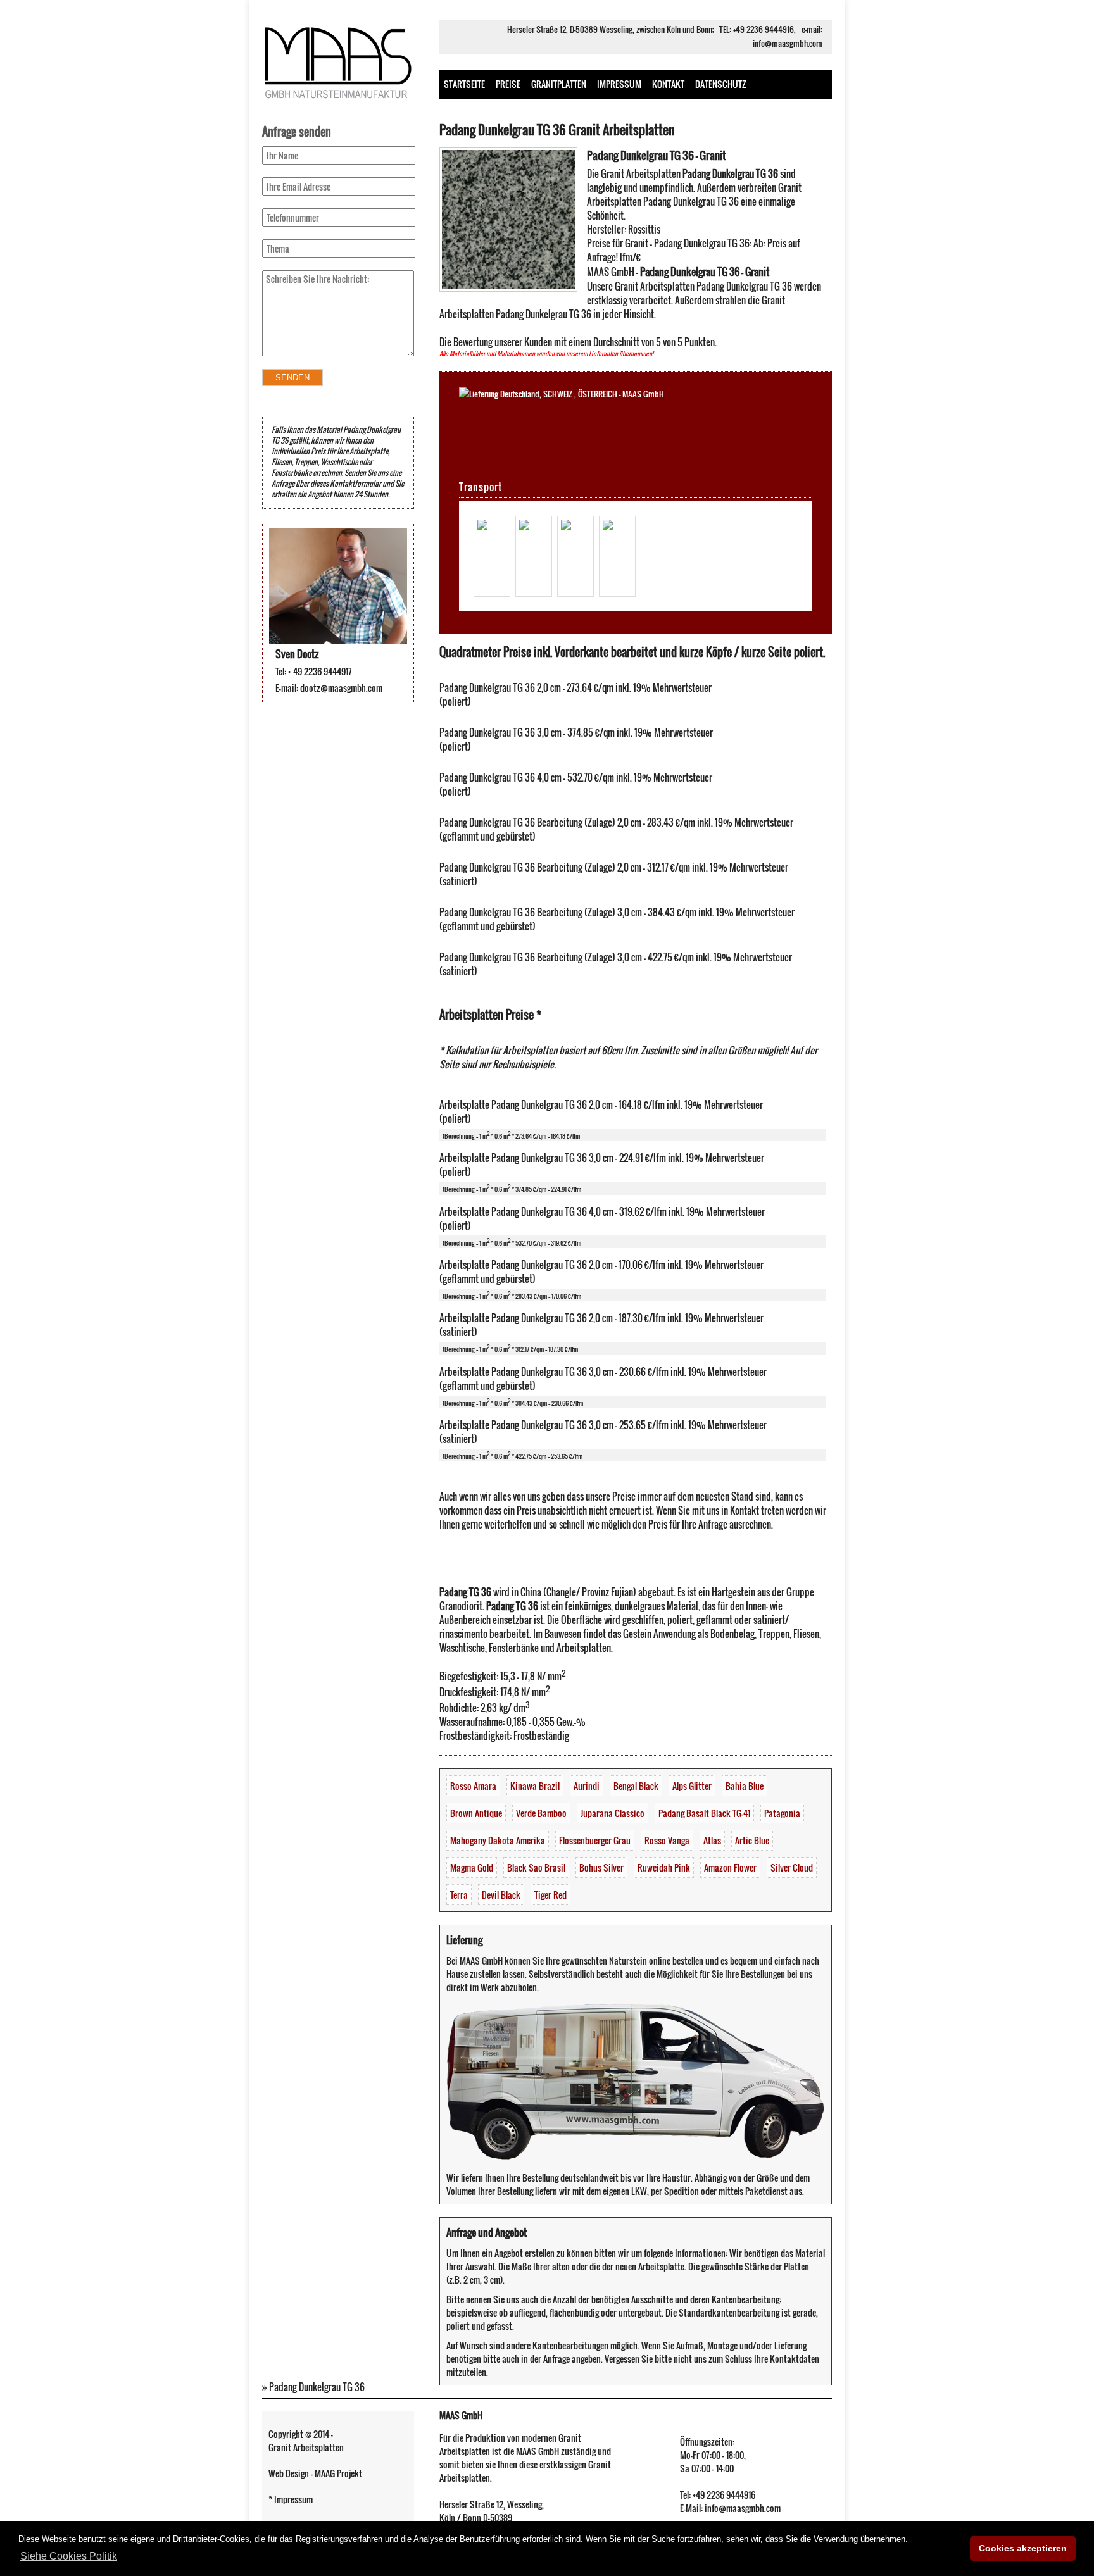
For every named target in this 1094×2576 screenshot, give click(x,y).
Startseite (464, 84)
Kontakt (668, 84)
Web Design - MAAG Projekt (315, 2473)
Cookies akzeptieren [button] (1023, 2548)
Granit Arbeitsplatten (306, 2447)
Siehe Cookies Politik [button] (69, 2556)
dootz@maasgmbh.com (341, 688)
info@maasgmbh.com (788, 43)
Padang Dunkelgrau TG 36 (317, 2387)
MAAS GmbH (461, 2415)
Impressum (619, 84)
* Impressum (291, 2499)
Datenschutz (721, 84)
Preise (508, 84)
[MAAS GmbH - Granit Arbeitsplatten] (338, 101)
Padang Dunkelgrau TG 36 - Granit (657, 155)
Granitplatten (559, 84)
